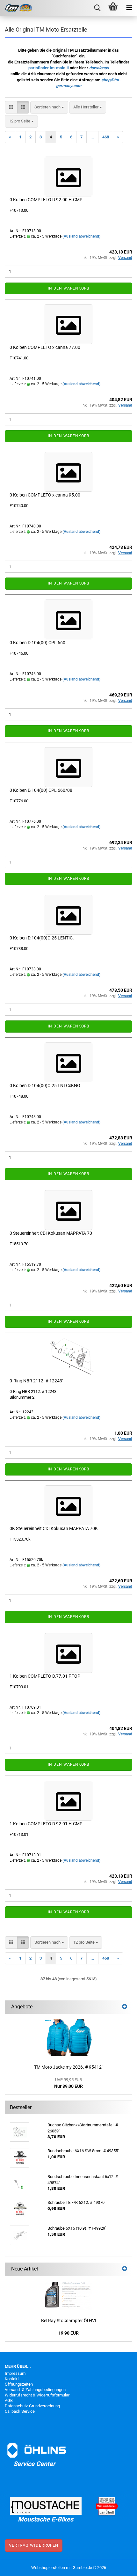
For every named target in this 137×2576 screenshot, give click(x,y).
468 (106, 137)
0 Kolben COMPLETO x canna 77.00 (45, 347)
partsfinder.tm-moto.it (49, 68)
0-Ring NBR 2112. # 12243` (36, 1381)
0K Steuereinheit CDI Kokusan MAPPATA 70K (54, 1528)
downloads (99, 68)
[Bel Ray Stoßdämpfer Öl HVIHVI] (68, 2295)
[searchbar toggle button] (97, 8)
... (92, 137)
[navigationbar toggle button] (129, 8)
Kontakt (12, 2379)
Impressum (15, 2373)
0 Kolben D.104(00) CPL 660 (37, 643)
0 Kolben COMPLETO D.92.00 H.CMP (46, 200)
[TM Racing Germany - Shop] (16, 8)
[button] (11, 107)
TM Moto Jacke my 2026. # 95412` (68, 2067)
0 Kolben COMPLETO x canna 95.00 (45, 495)
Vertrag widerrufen (34, 2545)
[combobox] (49, 107)
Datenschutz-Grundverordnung (32, 2406)
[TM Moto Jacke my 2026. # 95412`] (68, 2037)
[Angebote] (125, 2007)
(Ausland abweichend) (81, 236)
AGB (9, 2400)
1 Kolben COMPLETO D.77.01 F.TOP (45, 1676)
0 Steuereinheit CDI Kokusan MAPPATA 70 (51, 1233)
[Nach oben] (119, 2566)
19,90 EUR (68, 2333)
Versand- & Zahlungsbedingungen (35, 2390)
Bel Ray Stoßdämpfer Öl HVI (69, 2321)
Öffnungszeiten (19, 2384)
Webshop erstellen (48, 2568)
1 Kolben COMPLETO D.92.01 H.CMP (46, 1824)
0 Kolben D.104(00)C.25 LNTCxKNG (45, 1086)
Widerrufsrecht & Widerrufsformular (37, 2395)
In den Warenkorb (68, 288)
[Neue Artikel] (125, 2269)
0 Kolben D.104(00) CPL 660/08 (41, 790)
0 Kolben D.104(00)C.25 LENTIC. (42, 938)
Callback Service (20, 2411)
